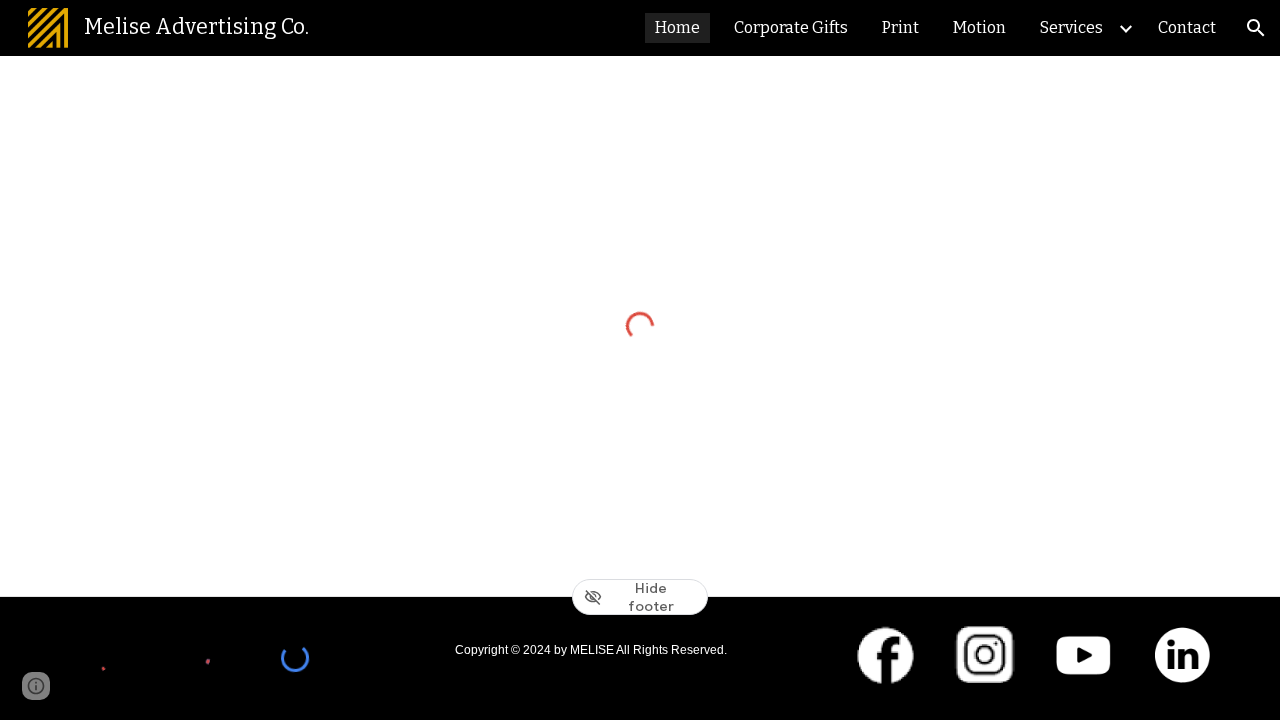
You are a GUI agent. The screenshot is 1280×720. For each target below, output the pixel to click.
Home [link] (677, 27)
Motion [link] (979, 27)
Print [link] (900, 27)
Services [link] (1071, 27)
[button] (1256, 28)
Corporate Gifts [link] (791, 27)
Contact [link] (1187, 27)
